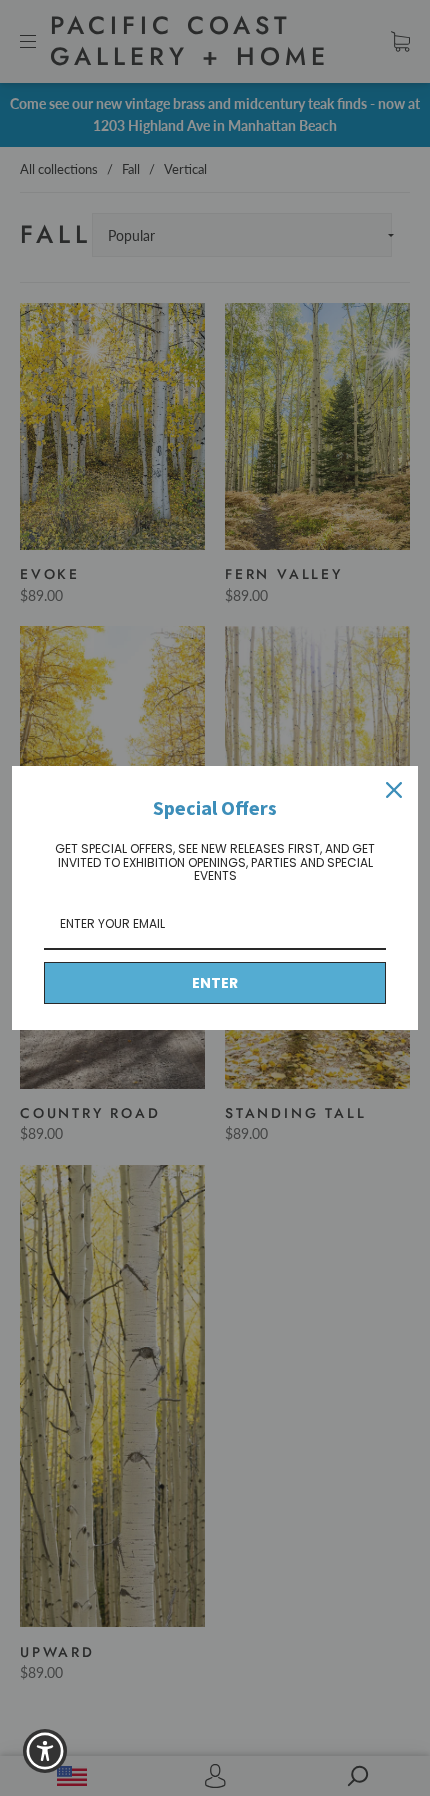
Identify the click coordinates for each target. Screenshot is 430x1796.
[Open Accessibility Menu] (45, 1751)
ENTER (215, 983)
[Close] (394, 790)
